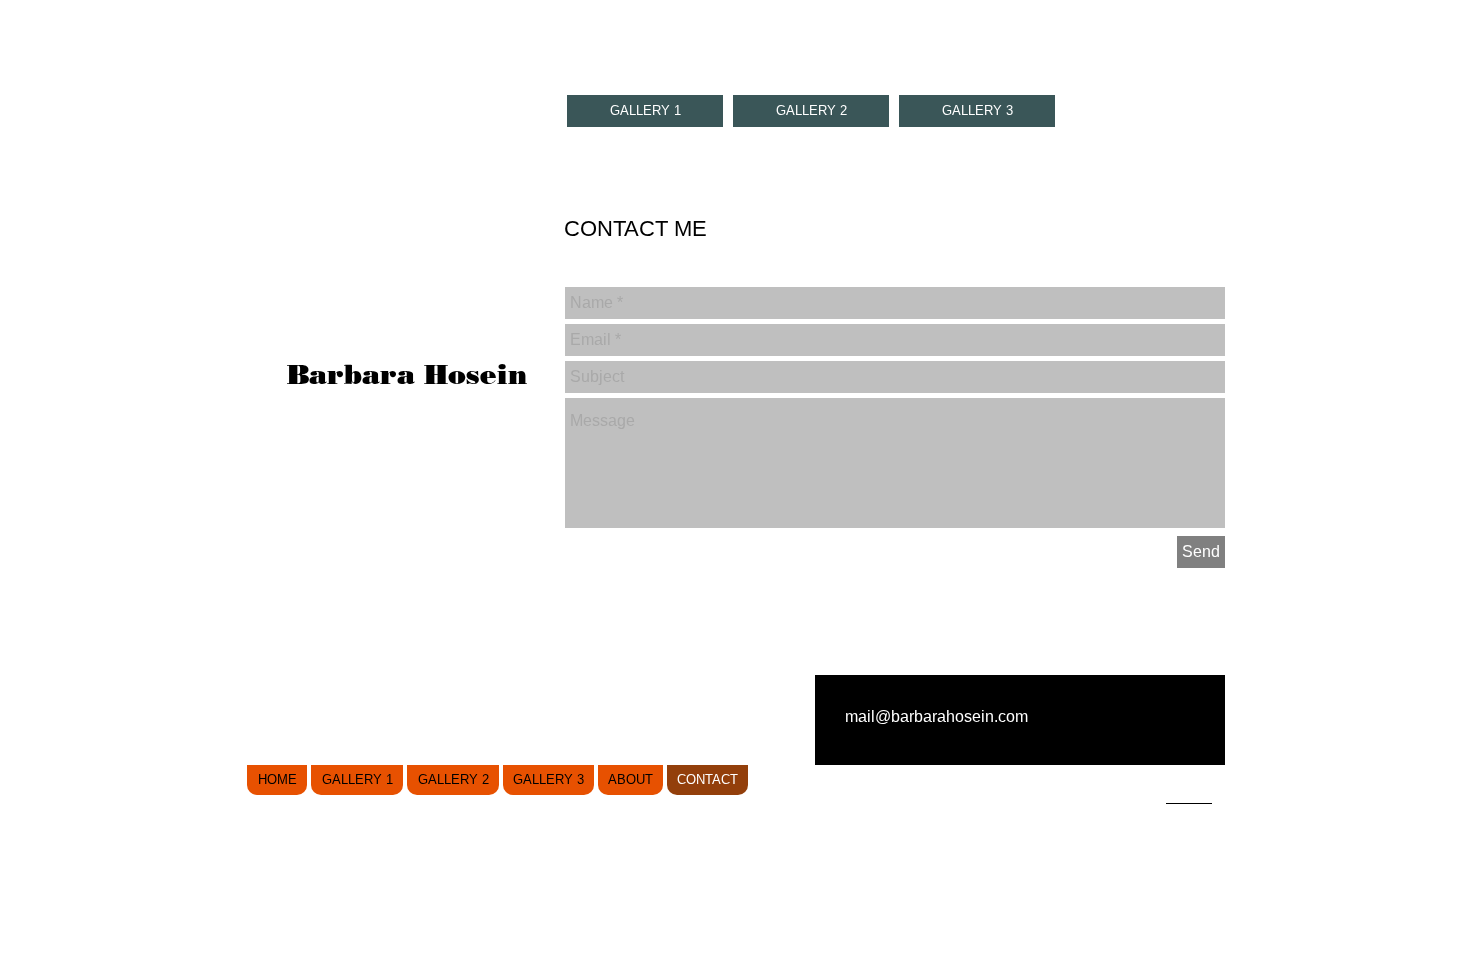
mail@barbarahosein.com (936, 716)
